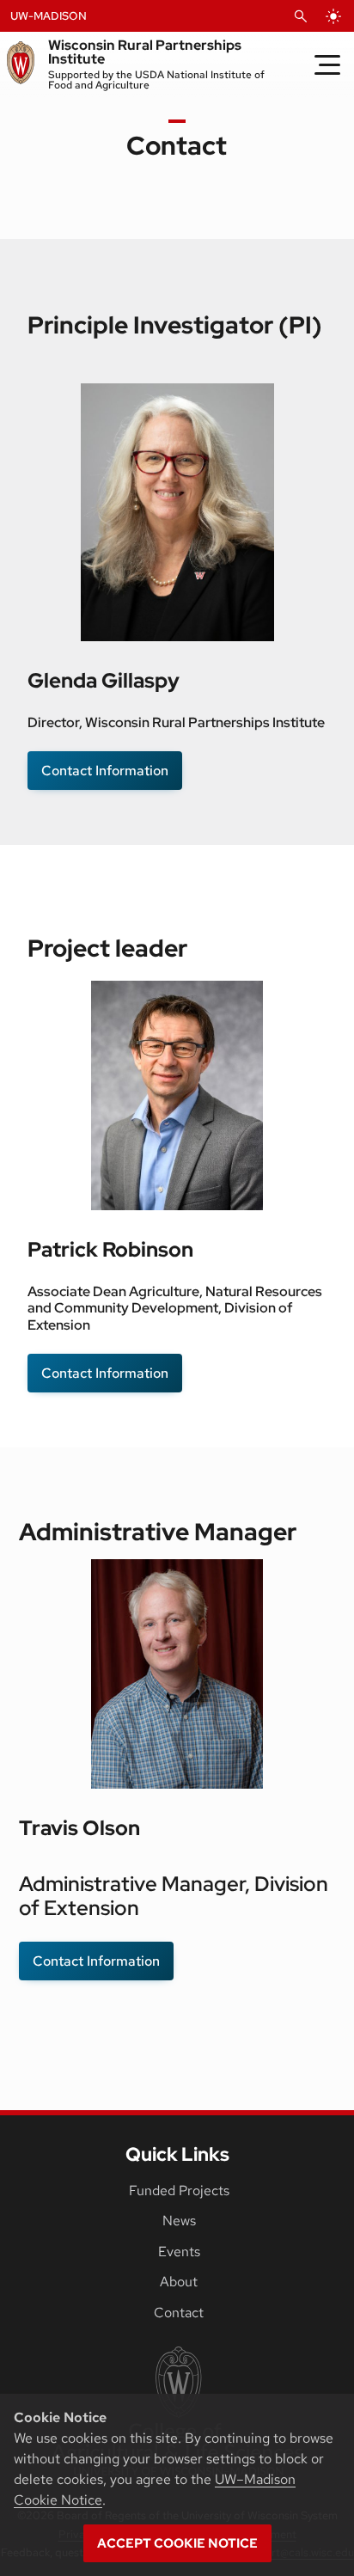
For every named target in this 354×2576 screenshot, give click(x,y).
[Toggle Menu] (327, 64)
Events (179, 2252)
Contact (179, 2313)
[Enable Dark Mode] (333, 16)
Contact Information (105, 771)
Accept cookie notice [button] (177, 2543)
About (179, 2282)
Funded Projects (179, 2191)
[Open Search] (301, 16)
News (179, 2221)
